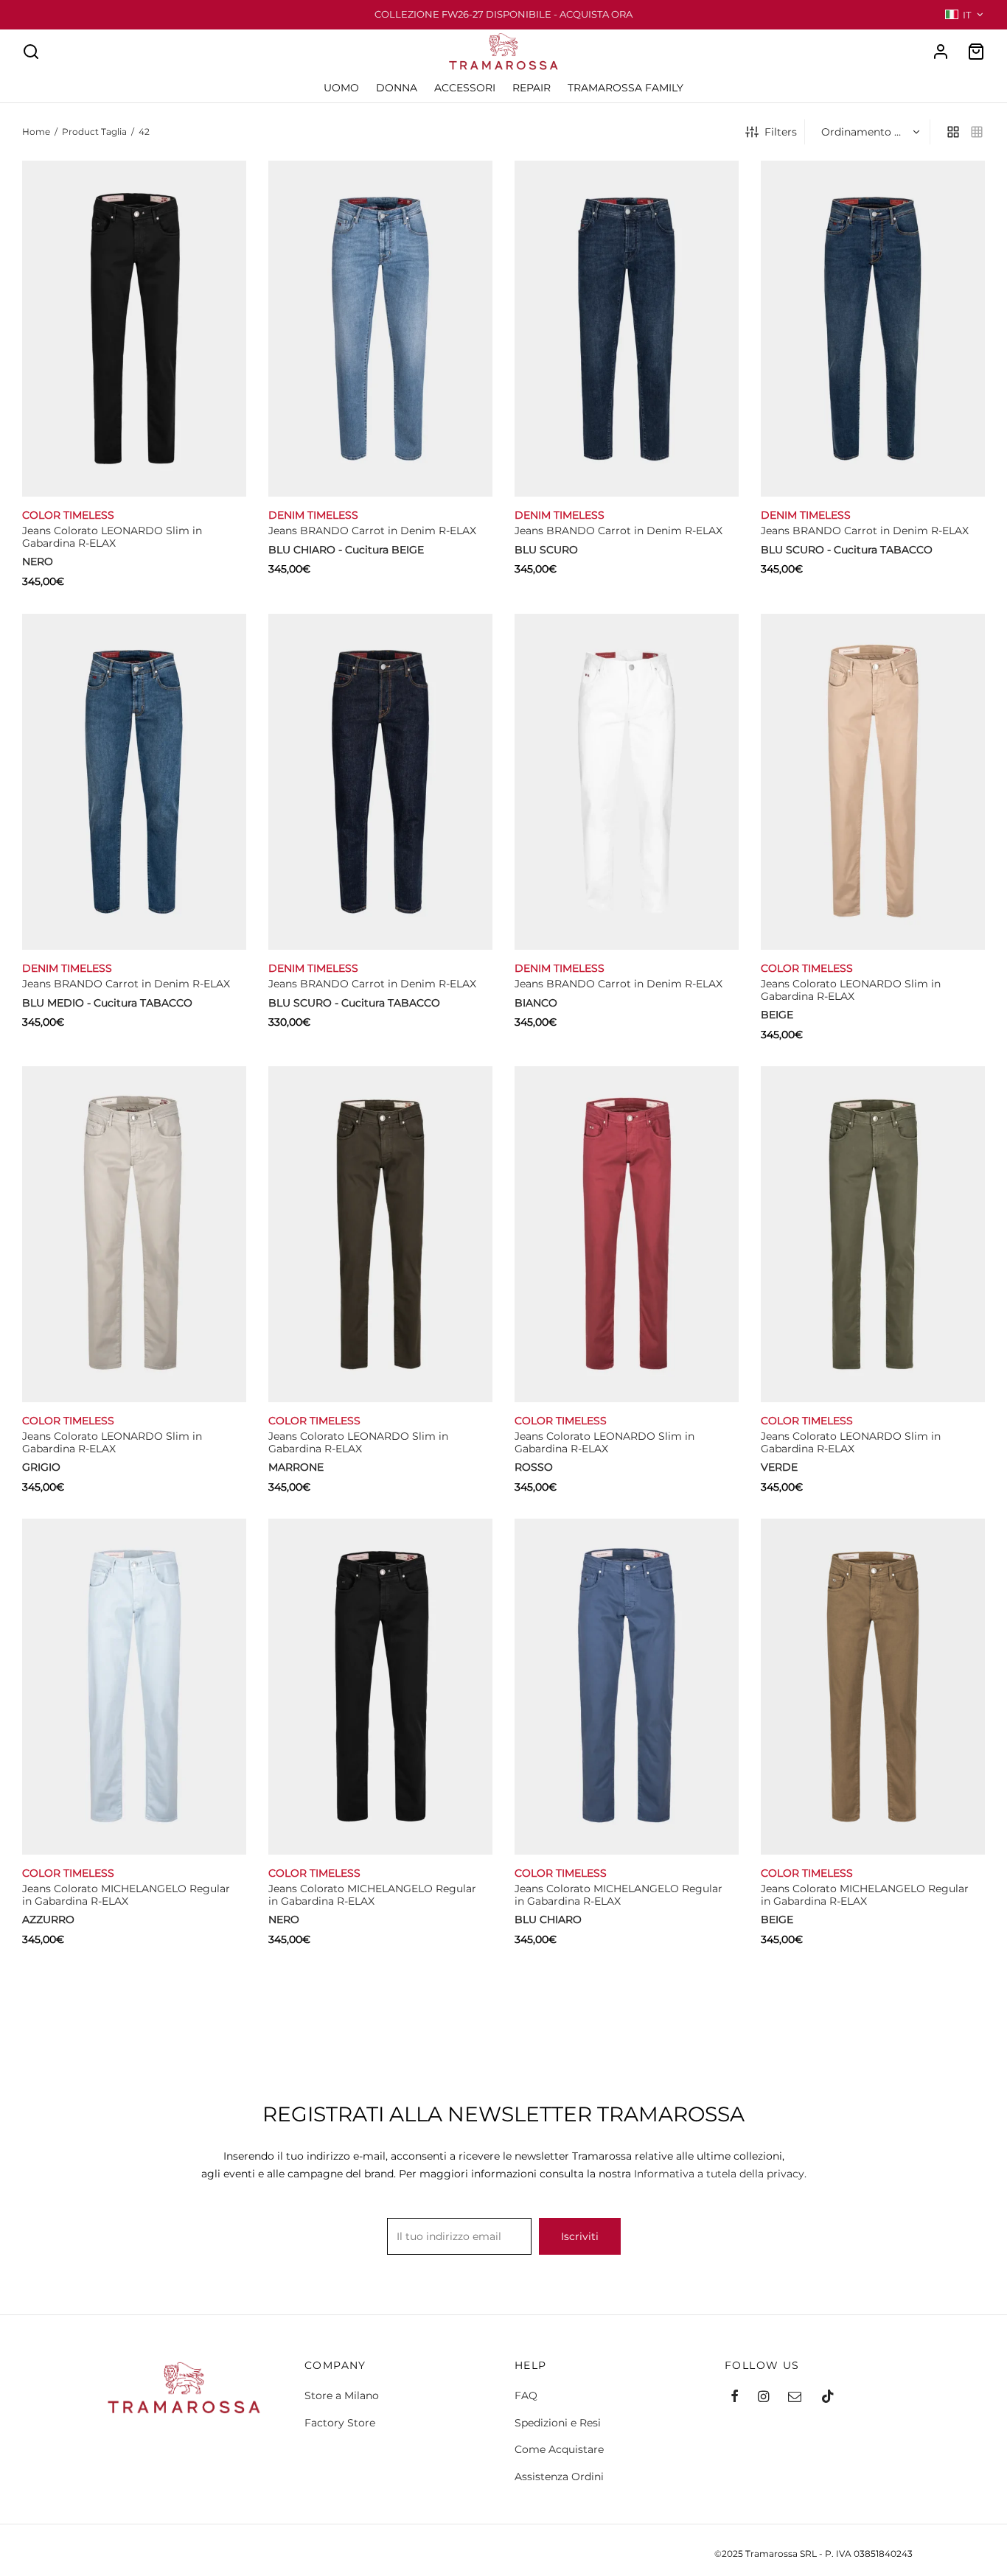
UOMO (341, 88)
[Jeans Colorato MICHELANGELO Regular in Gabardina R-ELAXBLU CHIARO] (627, 1687)
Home (36, 132)
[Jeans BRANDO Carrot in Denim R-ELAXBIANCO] (627, 782)
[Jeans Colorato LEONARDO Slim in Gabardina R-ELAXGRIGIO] (134, 1234)
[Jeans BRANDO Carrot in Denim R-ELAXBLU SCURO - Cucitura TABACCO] (873, 329)
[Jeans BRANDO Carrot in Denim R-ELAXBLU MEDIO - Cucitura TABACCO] (134, 782)
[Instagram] (763, 2398)
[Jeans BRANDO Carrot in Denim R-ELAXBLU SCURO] (627, 329)
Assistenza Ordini (559, 2477)
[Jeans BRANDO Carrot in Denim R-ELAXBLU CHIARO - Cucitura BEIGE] (380, 329)
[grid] (953, 132)
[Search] (31, 52)
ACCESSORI (465, 88)
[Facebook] (735, 2398)
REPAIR (532, 88)
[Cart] (976, 52)
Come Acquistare (559, 2449)
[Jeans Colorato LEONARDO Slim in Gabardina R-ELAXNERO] (134, 329)
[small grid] (977, 132)
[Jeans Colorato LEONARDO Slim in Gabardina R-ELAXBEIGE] (873, 782)
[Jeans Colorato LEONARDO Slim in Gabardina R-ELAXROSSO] (627, 1234)
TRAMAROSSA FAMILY (626, 88)
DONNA (397, 88)
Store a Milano (342, 2395)
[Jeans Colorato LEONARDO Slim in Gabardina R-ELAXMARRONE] (380, 1234)
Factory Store (340, 2423)
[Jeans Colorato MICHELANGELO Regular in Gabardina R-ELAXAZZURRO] (134, 1687)
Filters (781, 132)
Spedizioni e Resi (558, 2423)
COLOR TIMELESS (68, 515)
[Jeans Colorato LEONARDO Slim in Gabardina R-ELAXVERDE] (873, 1234)
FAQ (526, 2395)
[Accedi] (941, 52)
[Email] (795, 2398)
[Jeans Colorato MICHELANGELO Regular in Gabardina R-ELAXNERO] (380, 1687)
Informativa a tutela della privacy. (720, 2174)
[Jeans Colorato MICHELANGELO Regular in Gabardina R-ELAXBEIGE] (873, 1687)
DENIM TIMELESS (313, 515)
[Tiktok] (828, 2398)
